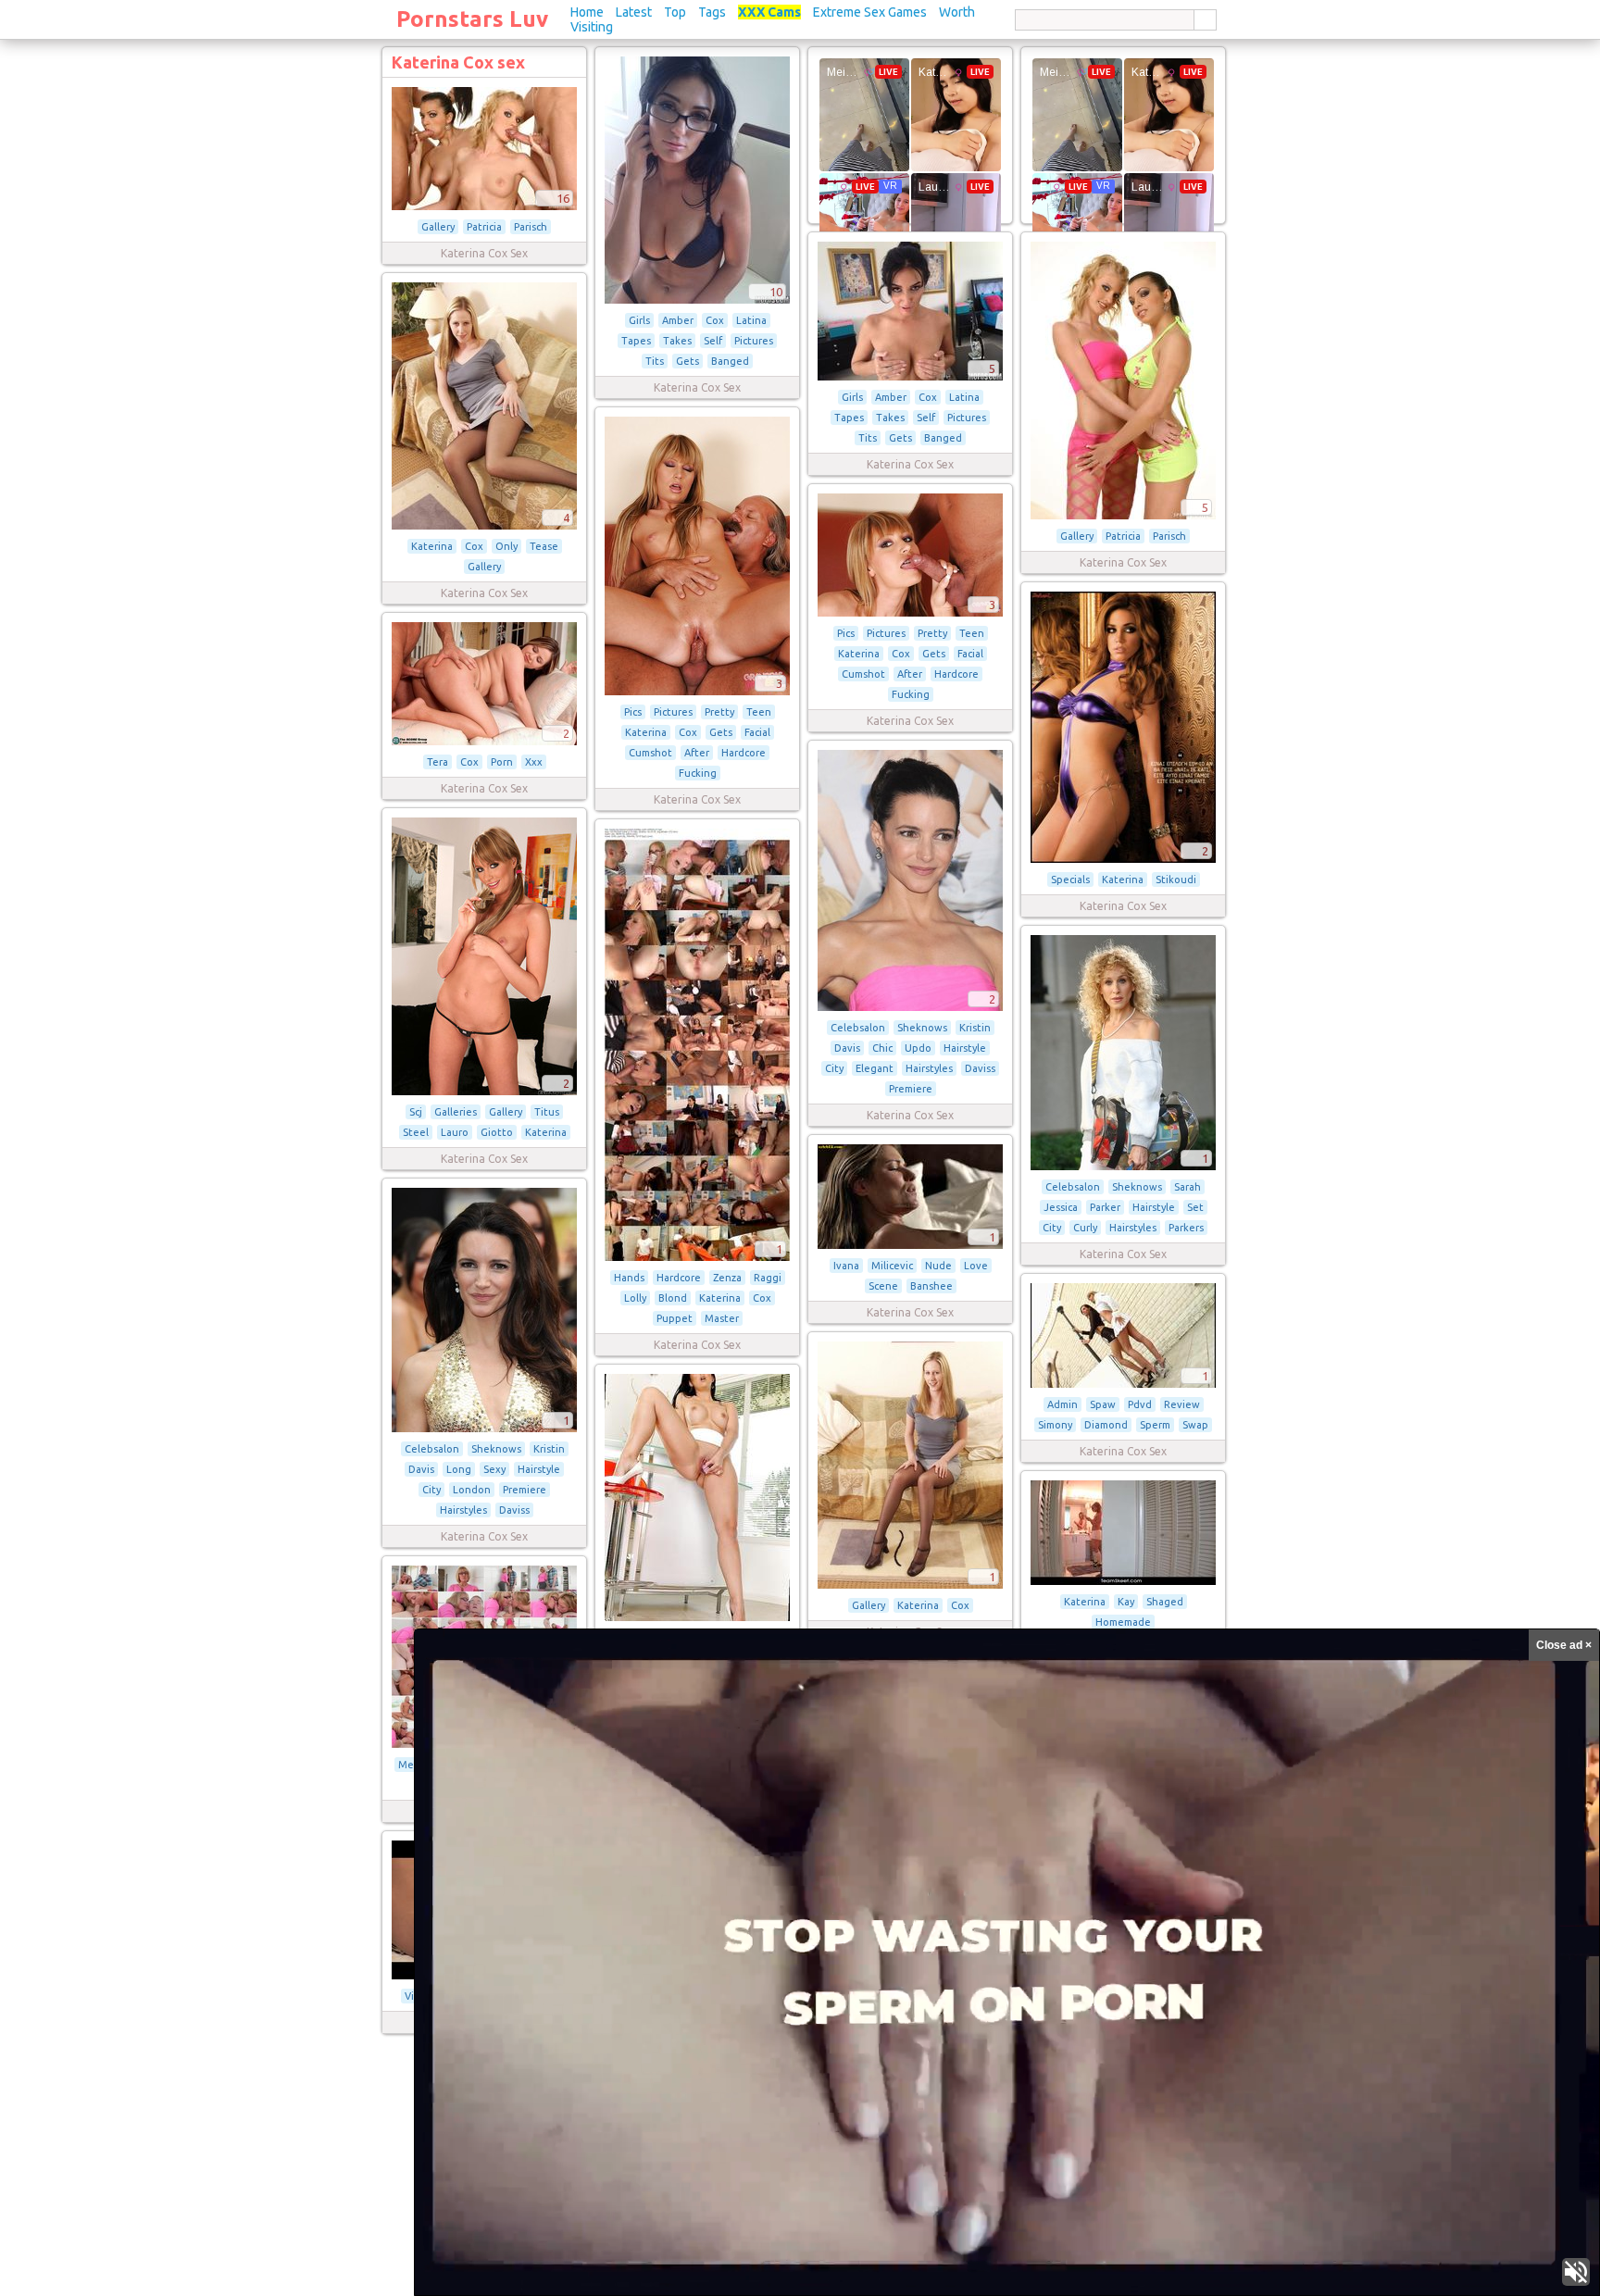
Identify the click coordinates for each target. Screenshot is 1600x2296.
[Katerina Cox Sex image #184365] (697, 1617)
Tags (712, 12)
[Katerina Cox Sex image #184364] (1123, 1581)
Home (587, 12)
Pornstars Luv (472, 19)
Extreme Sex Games (870, 12)
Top (675, 12)
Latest (634, 12)
